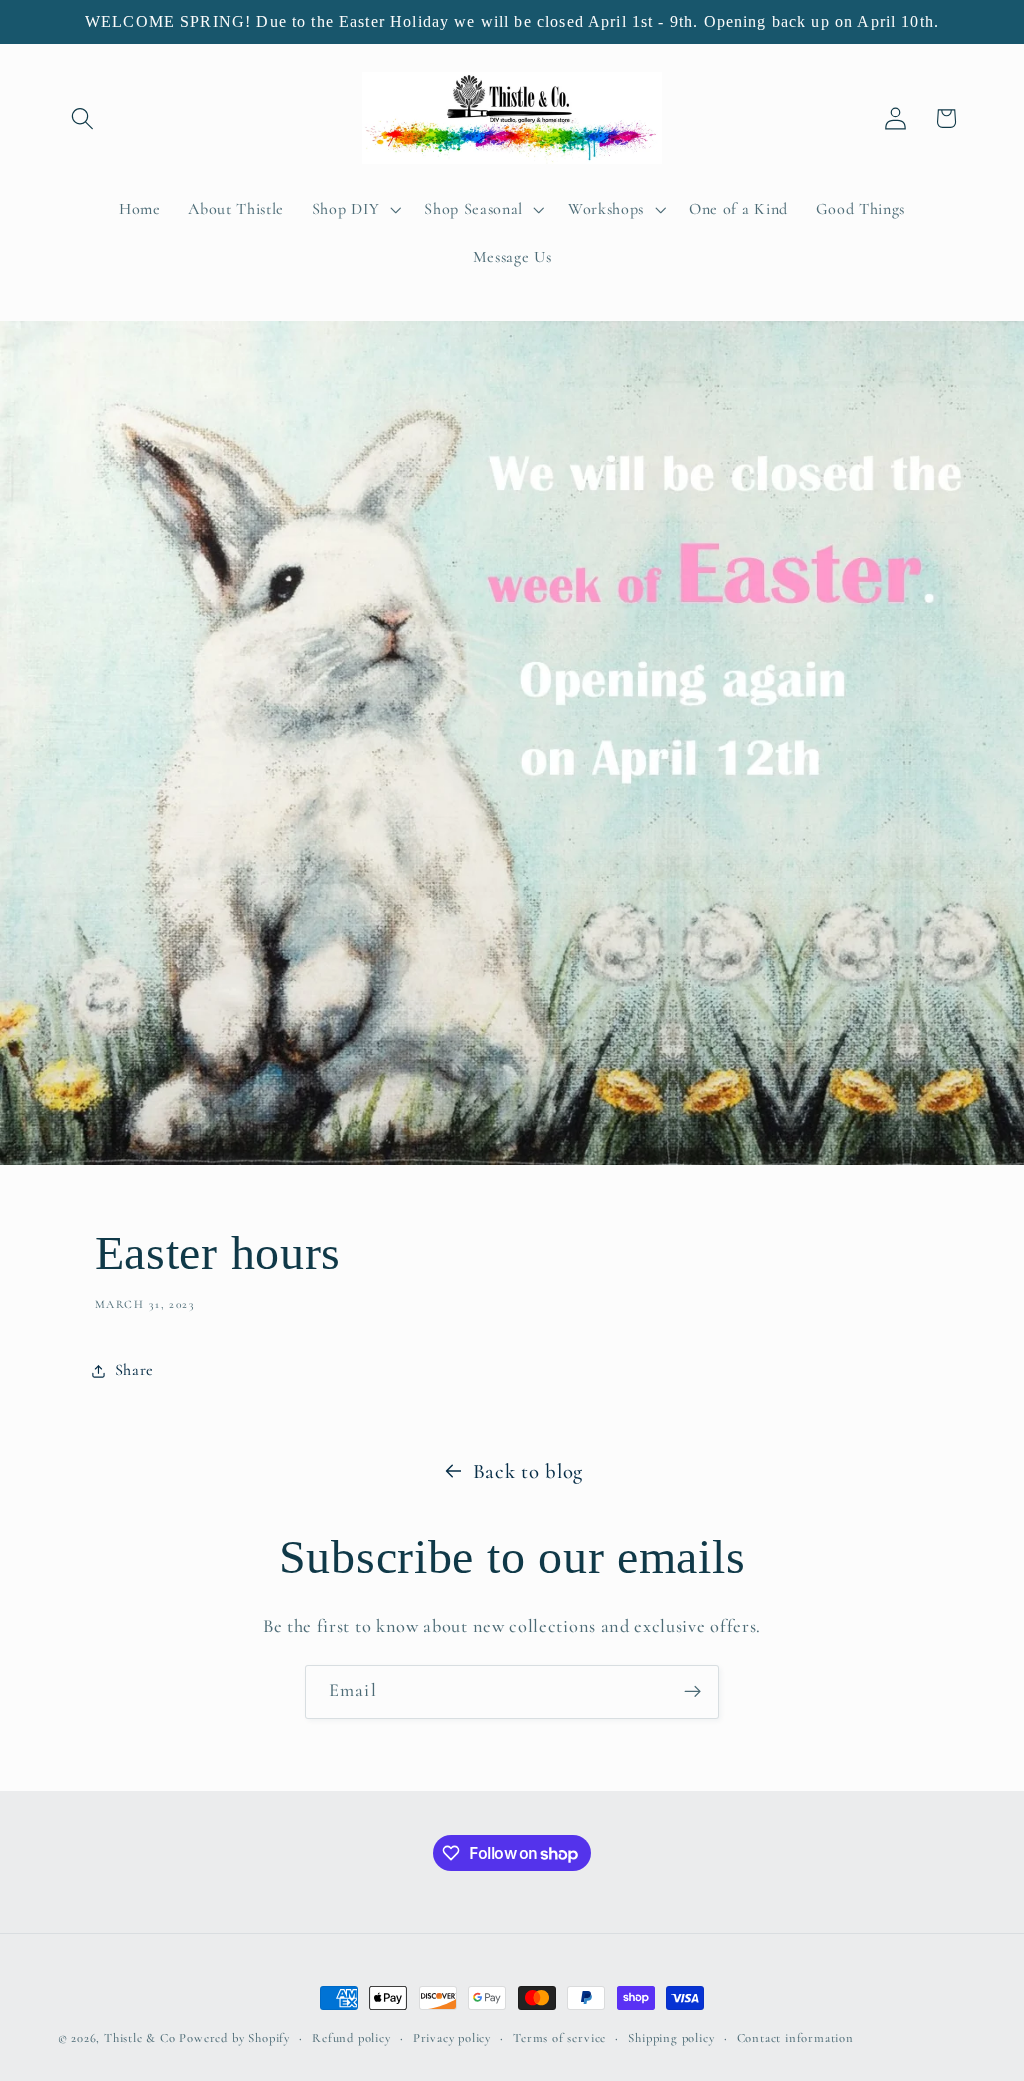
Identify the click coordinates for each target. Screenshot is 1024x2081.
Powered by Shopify (234, 2038)
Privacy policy (452, 2038)
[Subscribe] (692, 1692)
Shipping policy (671, 2038)
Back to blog (528, 1471)
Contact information (795, 2038)
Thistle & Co (140, 2038)
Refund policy (351, 2038)
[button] (83, 118)
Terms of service (559, 2038)
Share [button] (134, 1370)
